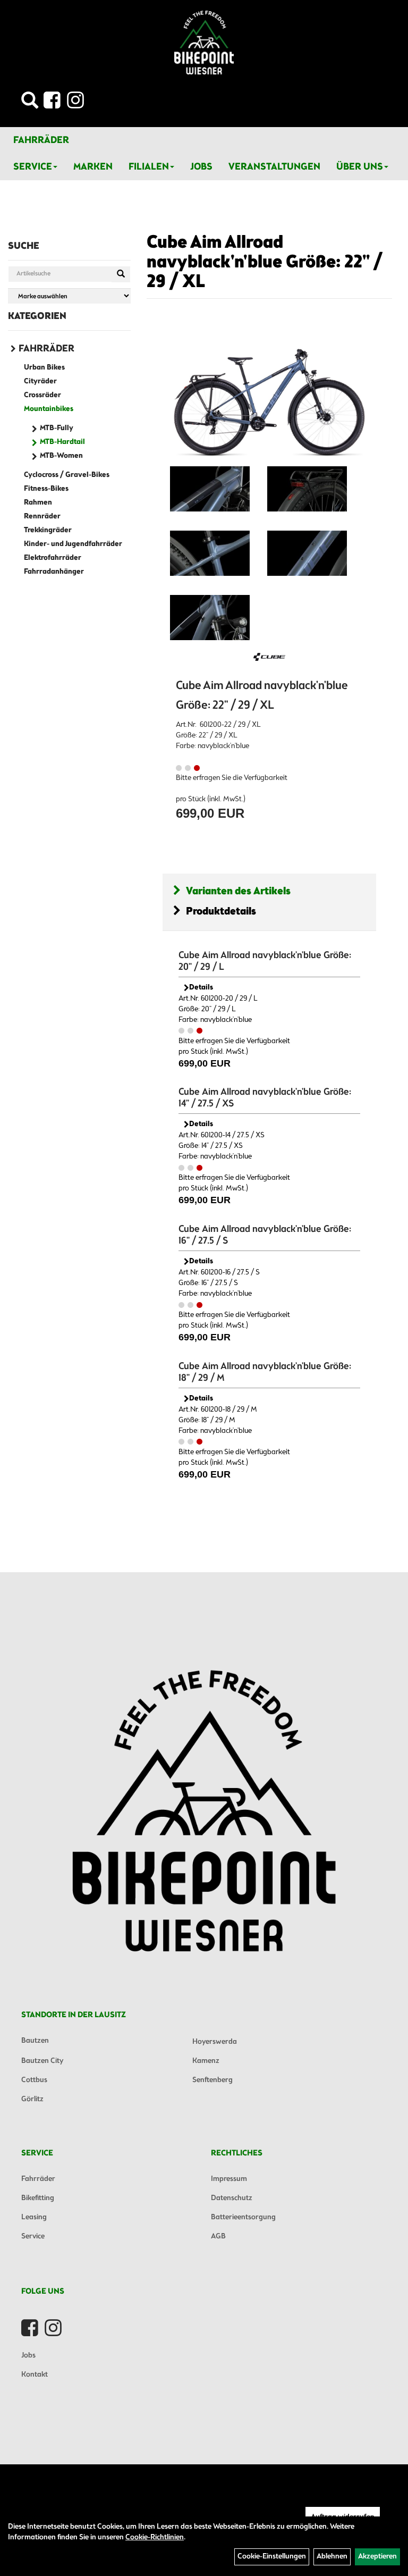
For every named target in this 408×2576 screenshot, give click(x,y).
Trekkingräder (48, 530)
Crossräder (42, 395)
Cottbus (34, 2080)
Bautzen (35, 2041)
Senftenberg (212, 2080)
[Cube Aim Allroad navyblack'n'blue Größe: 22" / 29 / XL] (269, 393)
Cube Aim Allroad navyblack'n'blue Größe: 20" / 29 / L (265, 961)
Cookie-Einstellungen (272, 2557)
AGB (218, 2237)
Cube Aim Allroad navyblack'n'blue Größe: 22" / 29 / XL (265, 263)
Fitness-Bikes (46, 489)
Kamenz (206, 2061)
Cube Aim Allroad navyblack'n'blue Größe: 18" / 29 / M (265, 1372)
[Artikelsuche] (30, 103)
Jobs (201, 167)
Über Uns (360, 167)
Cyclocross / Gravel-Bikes (67, 475)
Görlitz (32, 2099)
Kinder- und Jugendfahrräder (73, 544)
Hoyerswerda (215, 2042)
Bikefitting (38, 2198)
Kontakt (35, 2375)
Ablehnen (332, 2557)
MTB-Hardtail (62, 442)
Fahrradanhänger (54, 572)
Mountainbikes (49, 409)
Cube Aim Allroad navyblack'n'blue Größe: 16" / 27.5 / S (265, 1235)
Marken (93, 167)
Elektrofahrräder (53, 558)
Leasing (34, 2217)
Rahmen (38, 503)
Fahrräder (41, 140)
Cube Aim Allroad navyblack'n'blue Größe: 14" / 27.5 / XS (265, 1098)
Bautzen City (42, 2061)
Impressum (229, 2179)
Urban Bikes (44, 368)
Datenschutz (232, 2198)
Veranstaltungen (274, 167)
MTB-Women (61, 456)
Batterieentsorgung (243, 2217)
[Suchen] (121, 274)
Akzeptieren (377, 2557)
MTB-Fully (57, 428)
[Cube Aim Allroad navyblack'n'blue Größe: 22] (210, 489)
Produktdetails (221, 912)
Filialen (149, 167)
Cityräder (40, 381)
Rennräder (42, 517)
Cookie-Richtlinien (155, 2537)
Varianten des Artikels (238, 891)
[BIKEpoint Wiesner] (204, 43)
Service (33, 167)
